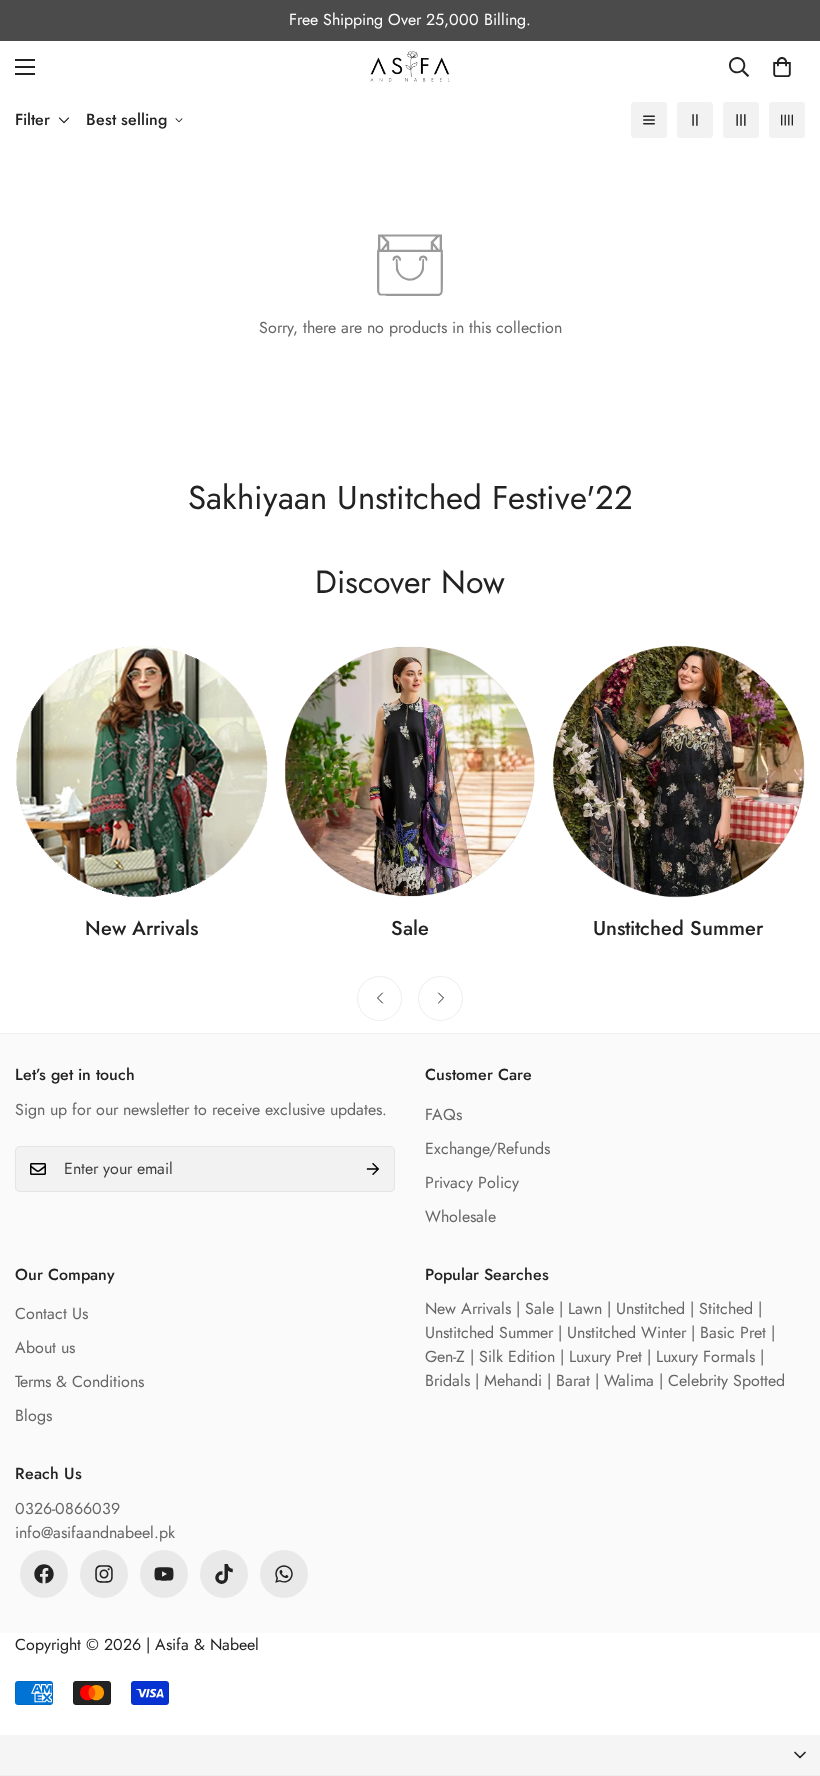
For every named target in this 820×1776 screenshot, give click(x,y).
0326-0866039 (67, 1508)
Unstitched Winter (626, 1332)
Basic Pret (733, 1332)
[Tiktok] (224, 1574)
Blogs (33, 1415)
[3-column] (741, 120)
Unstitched (650, 1308)
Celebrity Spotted (726, 1380)
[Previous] (379, 998)
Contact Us (51, 1313)
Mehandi (513, 1380)
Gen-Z (445, 1356)
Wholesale (460, 1216)
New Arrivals (141, 928)
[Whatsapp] (284, 1574)
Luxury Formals (705, 1356)
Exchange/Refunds (487, 1148)
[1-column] (649, 120)
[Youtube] (164, 1574)
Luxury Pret (605, 1356)
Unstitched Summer (678, 928)
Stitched (726, 1308)
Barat (573, 1380)
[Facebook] (44, 1574)
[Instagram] (104, 1574)
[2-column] (695, 120)
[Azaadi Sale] (409, 771)
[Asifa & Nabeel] (410, 66)
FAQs (443, 1114)
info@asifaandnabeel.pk (95, 1532)
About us (45, 1347)
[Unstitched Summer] (678, 771)
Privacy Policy (472, 1182)
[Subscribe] (373, 1169)
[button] (410, 1755)
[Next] (440, 998)
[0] (782, 67)
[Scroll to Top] (781, 1667)
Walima (629, 1380)
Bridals (447, 1380)
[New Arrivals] (141, 771)
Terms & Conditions (79, 1381)
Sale (410, 928)
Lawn (585, 1308)
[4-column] (787, 120)
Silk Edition (517, 1356)
